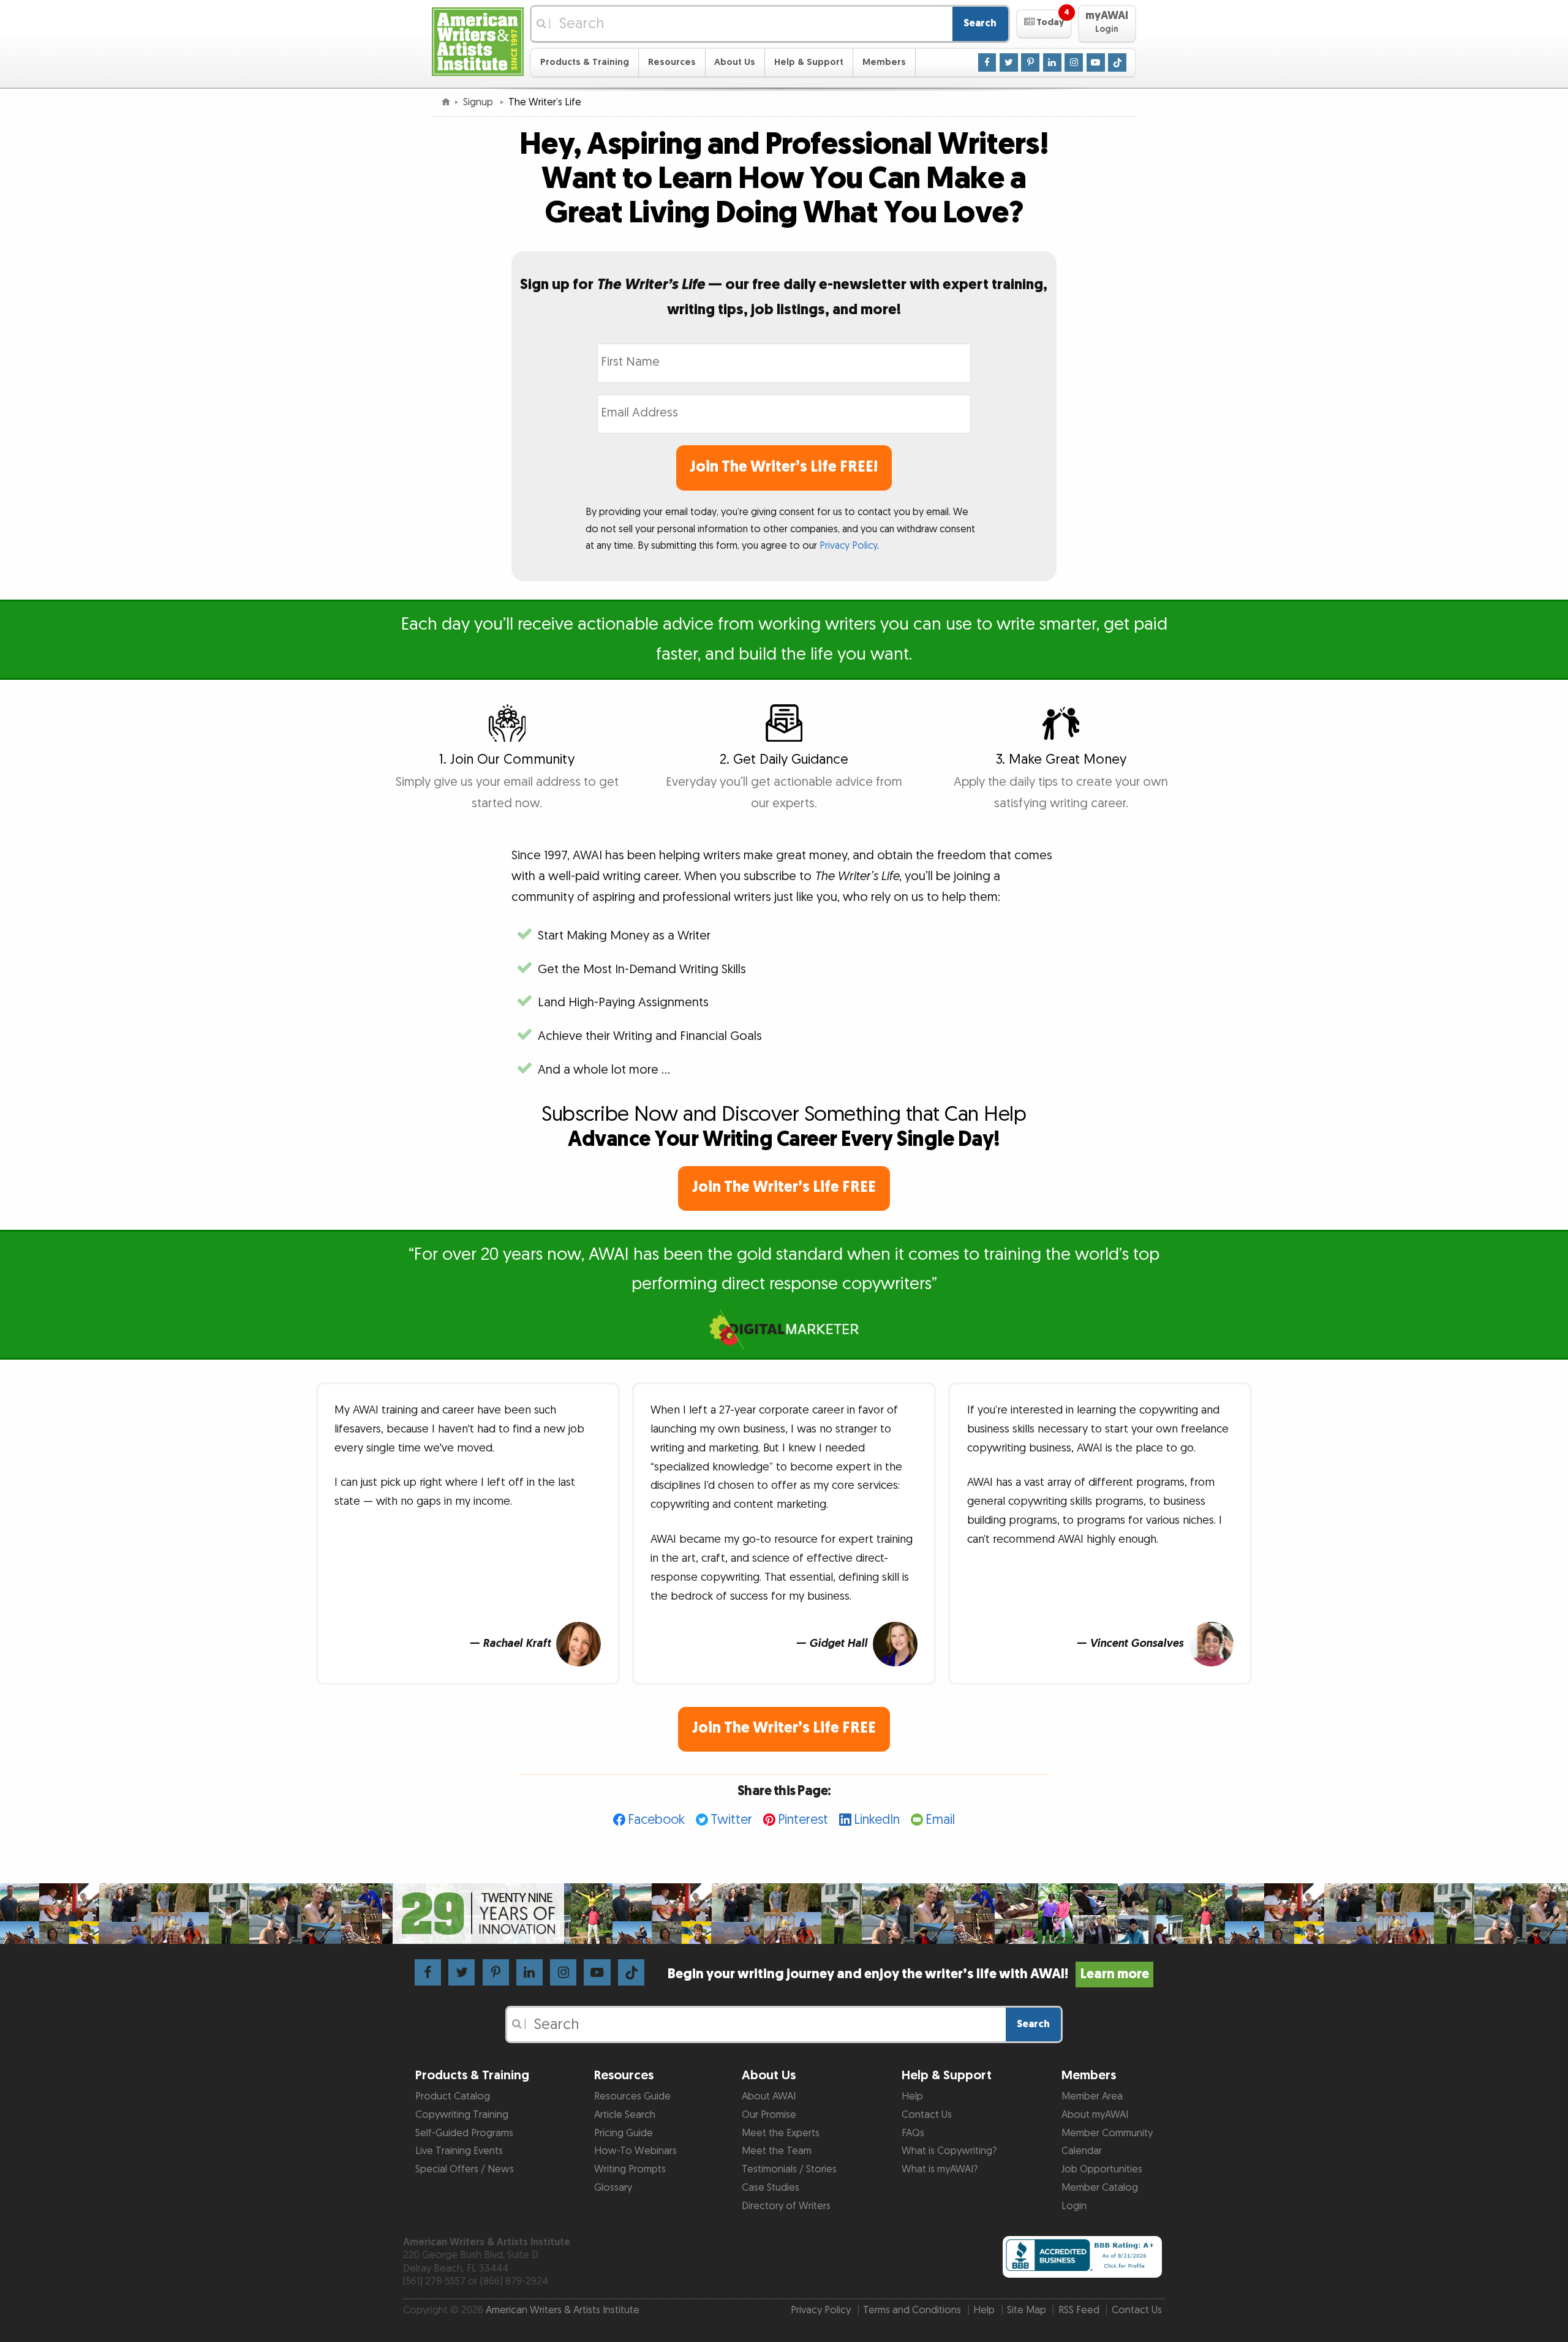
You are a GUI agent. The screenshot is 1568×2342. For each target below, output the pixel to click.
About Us (735, 62)
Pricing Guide (624, 2133)
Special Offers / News (465, 2169)
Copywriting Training (462, 2115)
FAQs (913, 2133)
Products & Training (585, 62)
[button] (1044, 24)
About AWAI (769, 2096)
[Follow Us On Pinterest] (1030, 62)
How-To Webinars (635, 2151)
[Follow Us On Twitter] (1009, 62)
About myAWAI (1095, 2115)
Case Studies (771, 2188)
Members (884, 62)
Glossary (613, 2188)
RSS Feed (1079, 2310)
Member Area (1092, 2096)
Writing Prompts (630, 2169)
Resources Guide (632, 2096)
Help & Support (809, 62)
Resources (672, 62)
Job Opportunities (1102, 2169)
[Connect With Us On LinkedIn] (1052, 62)
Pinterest (803, 1820)
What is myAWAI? (940, 2169)
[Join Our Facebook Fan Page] (987, 62)
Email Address (635, 405)
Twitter (731, 1820)
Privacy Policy (848, 546)
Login (1074, 2206)
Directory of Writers (786, 2206)
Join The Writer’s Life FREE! (784, 467)
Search (980, 23)
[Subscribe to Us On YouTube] (1096, 62)
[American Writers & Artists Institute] (478, 40)
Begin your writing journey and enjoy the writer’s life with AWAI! (908, 1974)
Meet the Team (777, 2151)
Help (912, 2096)
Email (940, 1820)
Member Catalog (1100, 2188)
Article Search (625, 2115)
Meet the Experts (781, 2133)
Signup (479, 102)
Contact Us (927, 2115)
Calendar (1082, 2151)
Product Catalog (453, 2096)
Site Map (1027, 2310)
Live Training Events (459, 2151)
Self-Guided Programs (464, 2133)
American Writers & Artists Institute (563, 2310)
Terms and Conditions (912, 2310)
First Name (627, 354)
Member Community (1107, 2133)
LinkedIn (877, 1820)
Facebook (656, 1820)
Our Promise (769, 2115)
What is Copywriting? (949, 2151)
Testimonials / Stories (789, 2169)
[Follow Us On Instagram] (1074, 62)
